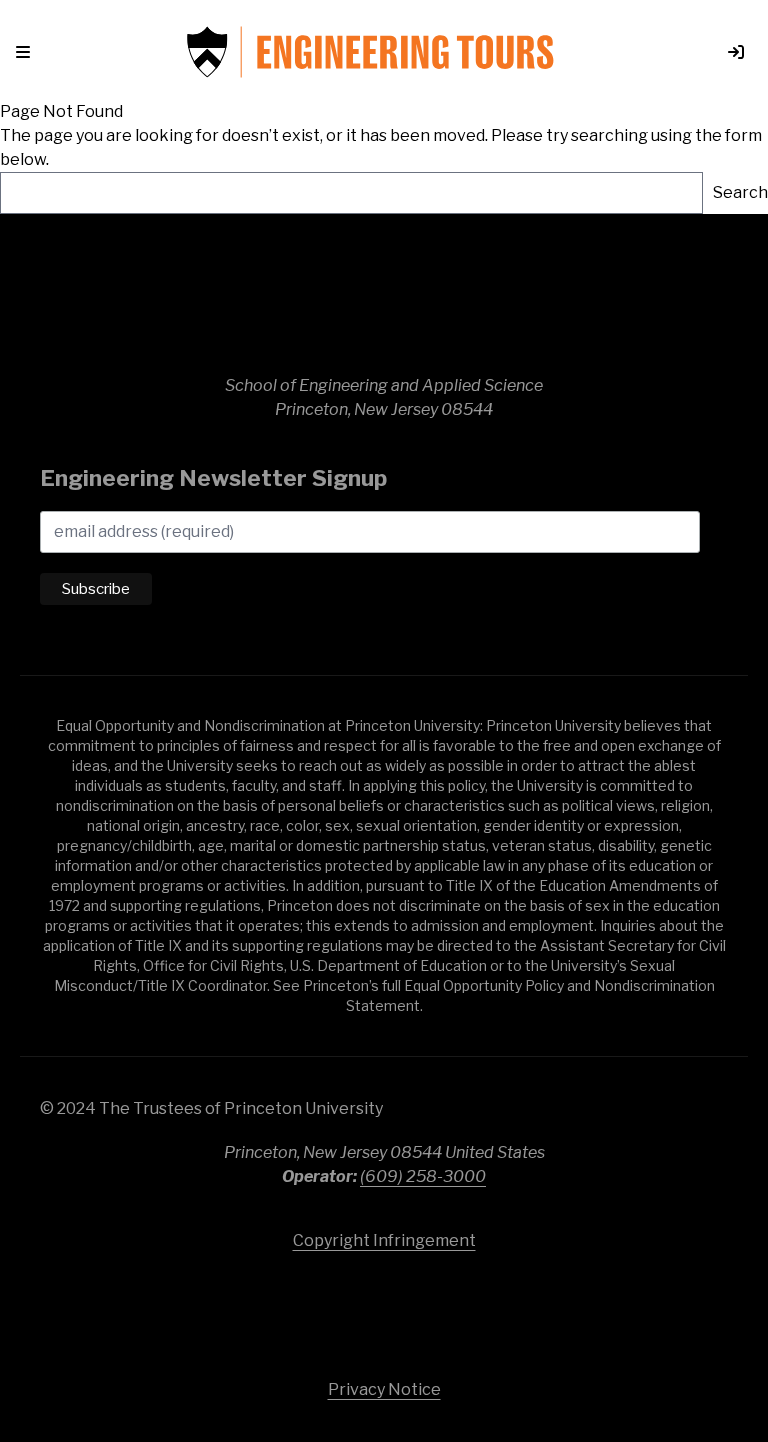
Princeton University (384, 1305)
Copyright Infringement (384, 1240)
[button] (27, 52)
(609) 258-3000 (423, 1176)
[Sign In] (728, 52)
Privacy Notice (384, 1389)
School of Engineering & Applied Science (384, 304)
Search (740, 192)
